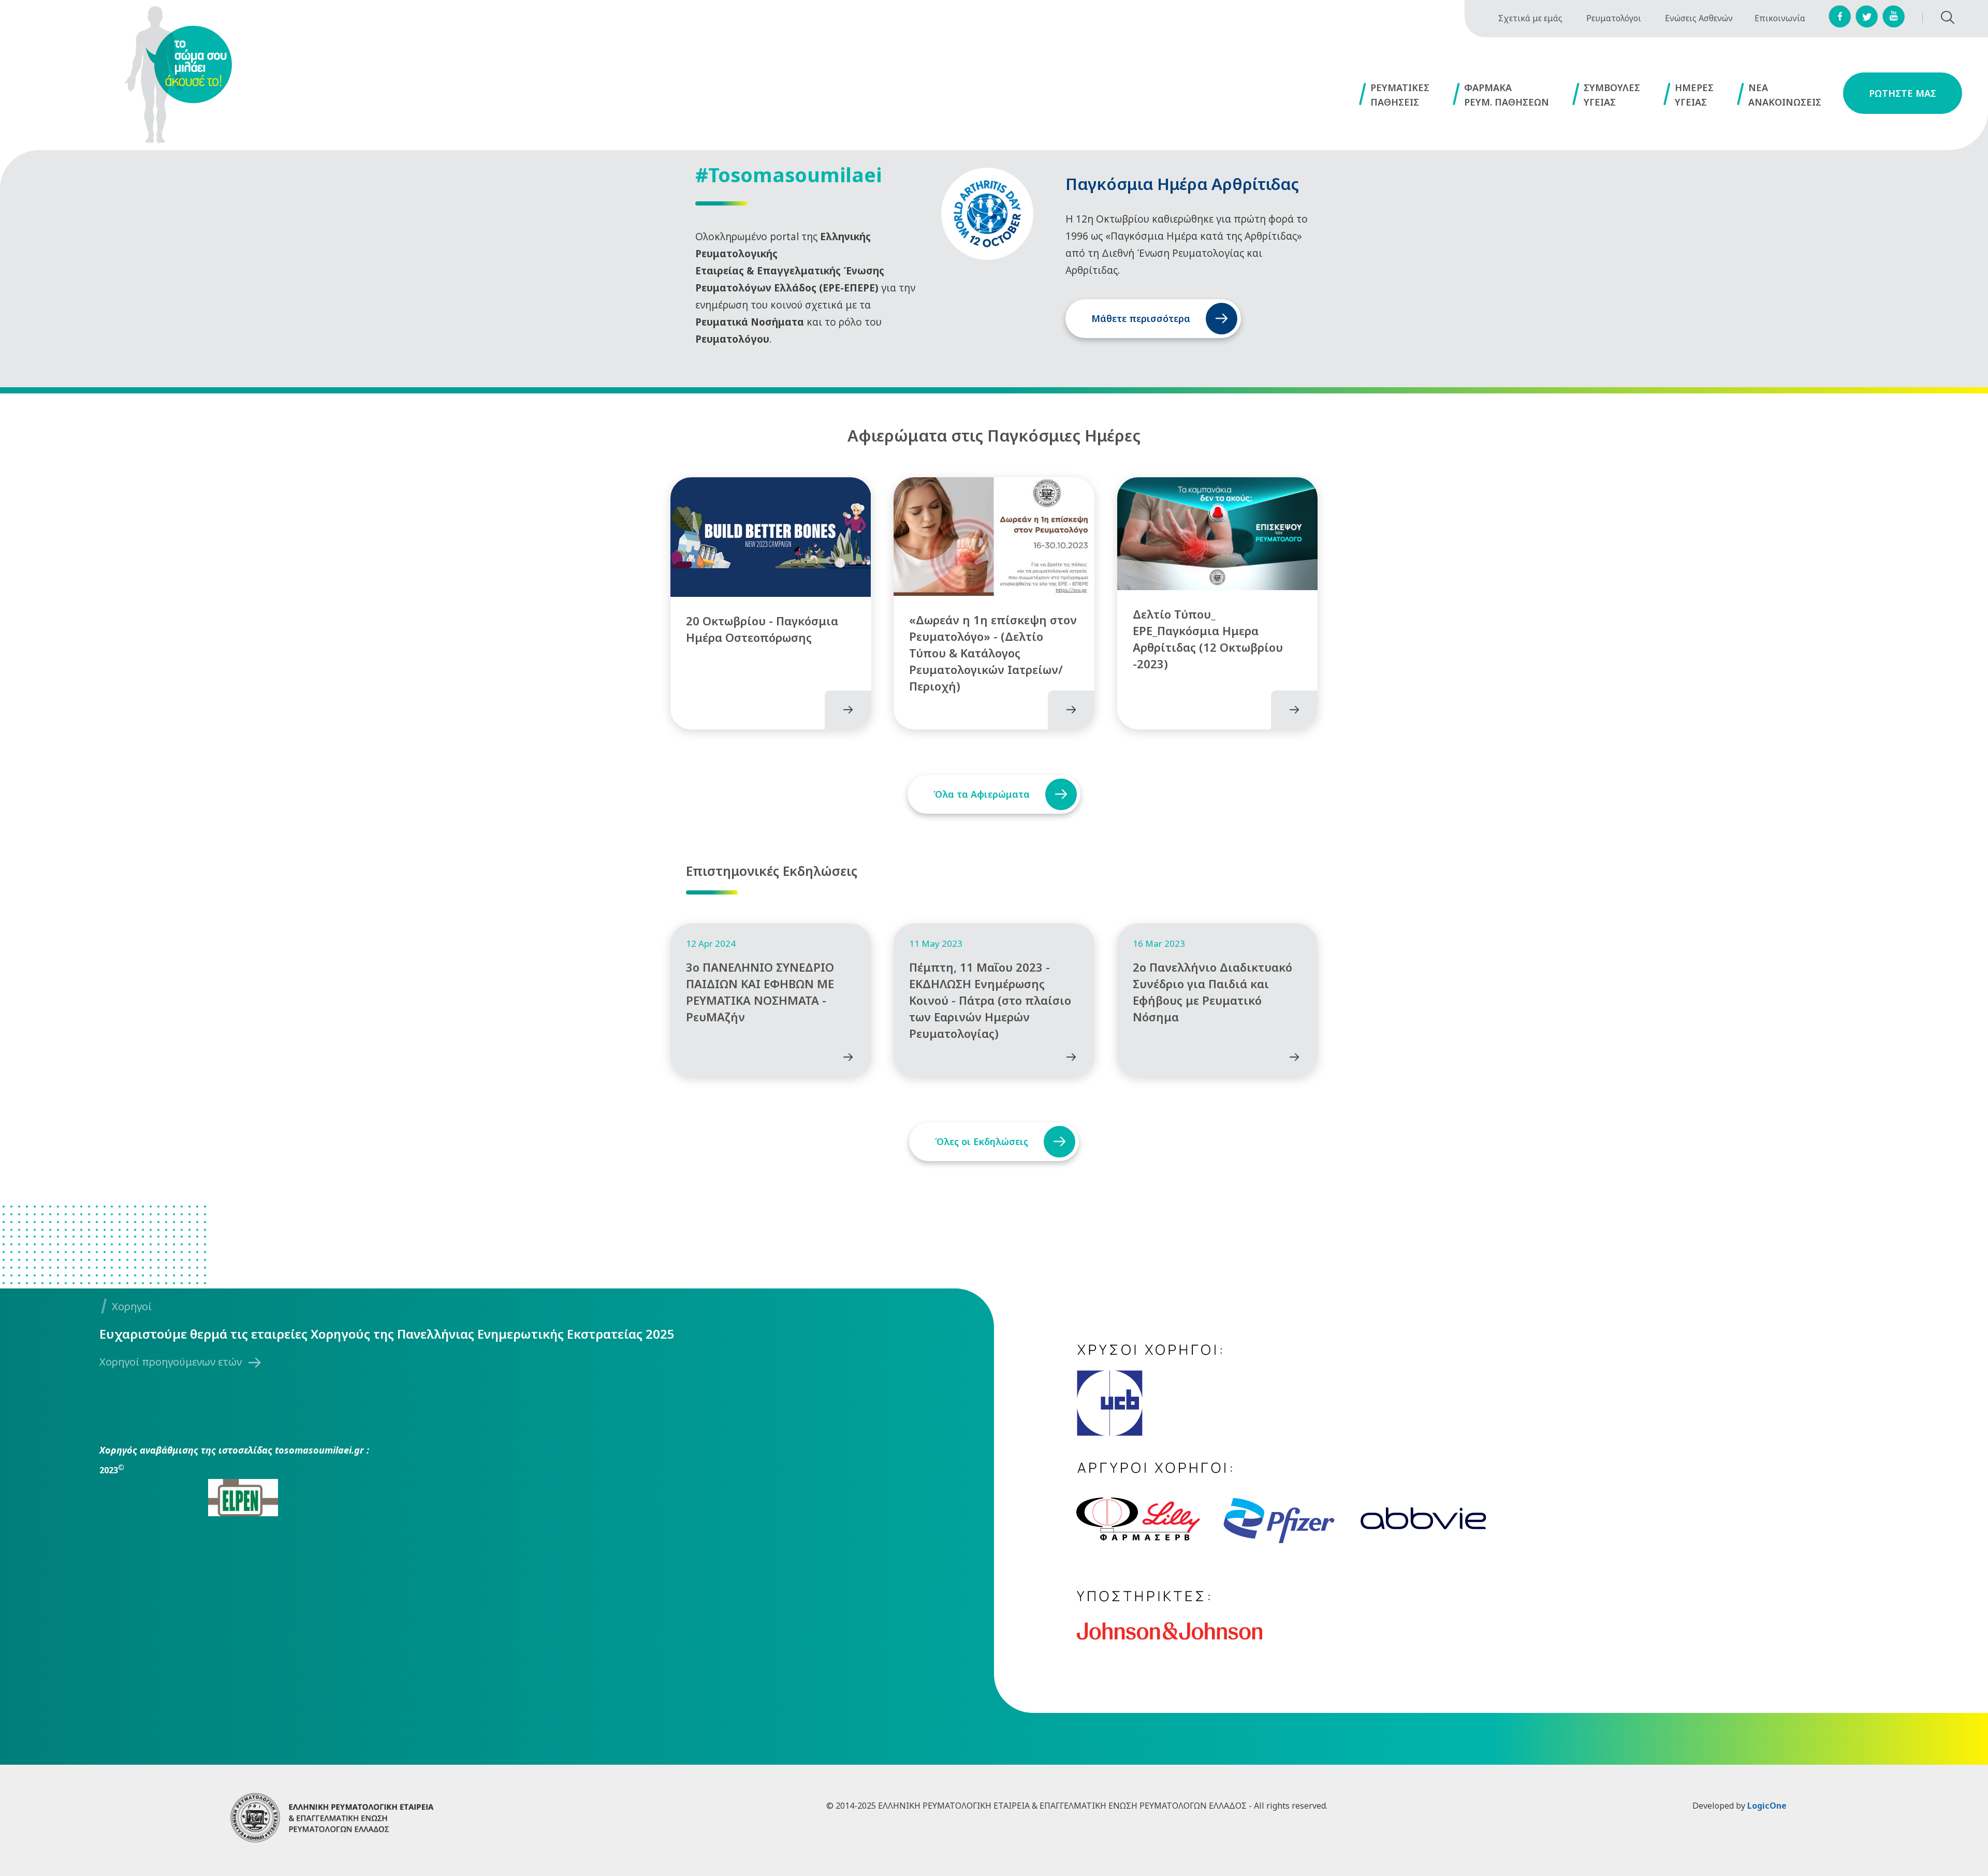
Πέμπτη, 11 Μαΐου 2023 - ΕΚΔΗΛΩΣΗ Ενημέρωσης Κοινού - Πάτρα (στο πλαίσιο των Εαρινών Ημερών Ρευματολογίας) (990, 1000)
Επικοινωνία (1780, 18)
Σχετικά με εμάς (1530, 18)
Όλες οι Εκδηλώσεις (982, 1141)
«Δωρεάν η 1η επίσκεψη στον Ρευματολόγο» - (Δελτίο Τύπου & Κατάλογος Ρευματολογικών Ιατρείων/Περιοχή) (993, 653)
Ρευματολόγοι (1614, 18)
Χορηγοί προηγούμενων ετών (171, 1362)
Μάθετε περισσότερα (1141, 318)
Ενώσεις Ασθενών (1699, 18)
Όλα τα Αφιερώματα (982, 794)
